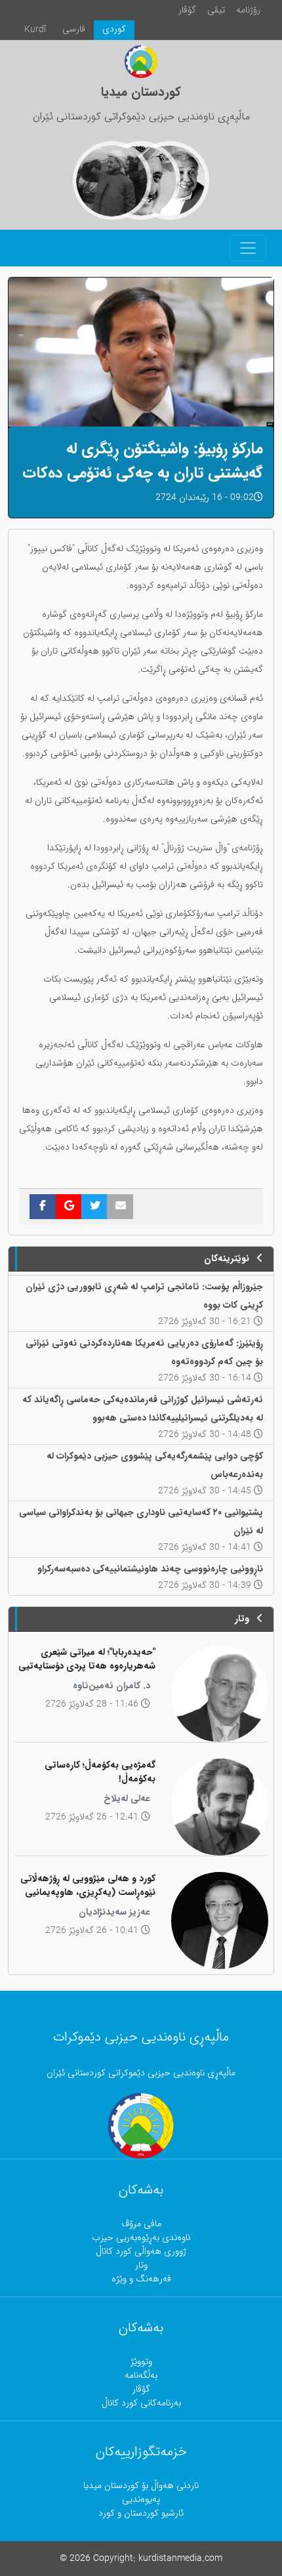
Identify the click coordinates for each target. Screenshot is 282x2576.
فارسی (74, 29)
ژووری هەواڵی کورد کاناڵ (141, 2252)
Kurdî (35, 30)
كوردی (114, 29)
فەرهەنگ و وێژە (141, 2279)
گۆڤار (187, 10)
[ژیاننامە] (112, 180)
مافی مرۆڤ (141, 2224)
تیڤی (216, 10)
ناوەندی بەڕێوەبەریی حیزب (141, 2238)
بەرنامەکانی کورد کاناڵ (141, 2403)
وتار (141, 2265)
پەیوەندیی (141, 2500)
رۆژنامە (248, 10)
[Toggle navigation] (248, 248)
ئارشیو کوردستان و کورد (141, 2513)
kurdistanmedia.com (180, 2559)
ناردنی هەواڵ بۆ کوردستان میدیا (141, 2486)
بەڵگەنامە (141, 2376)
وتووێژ (141, 2362)
